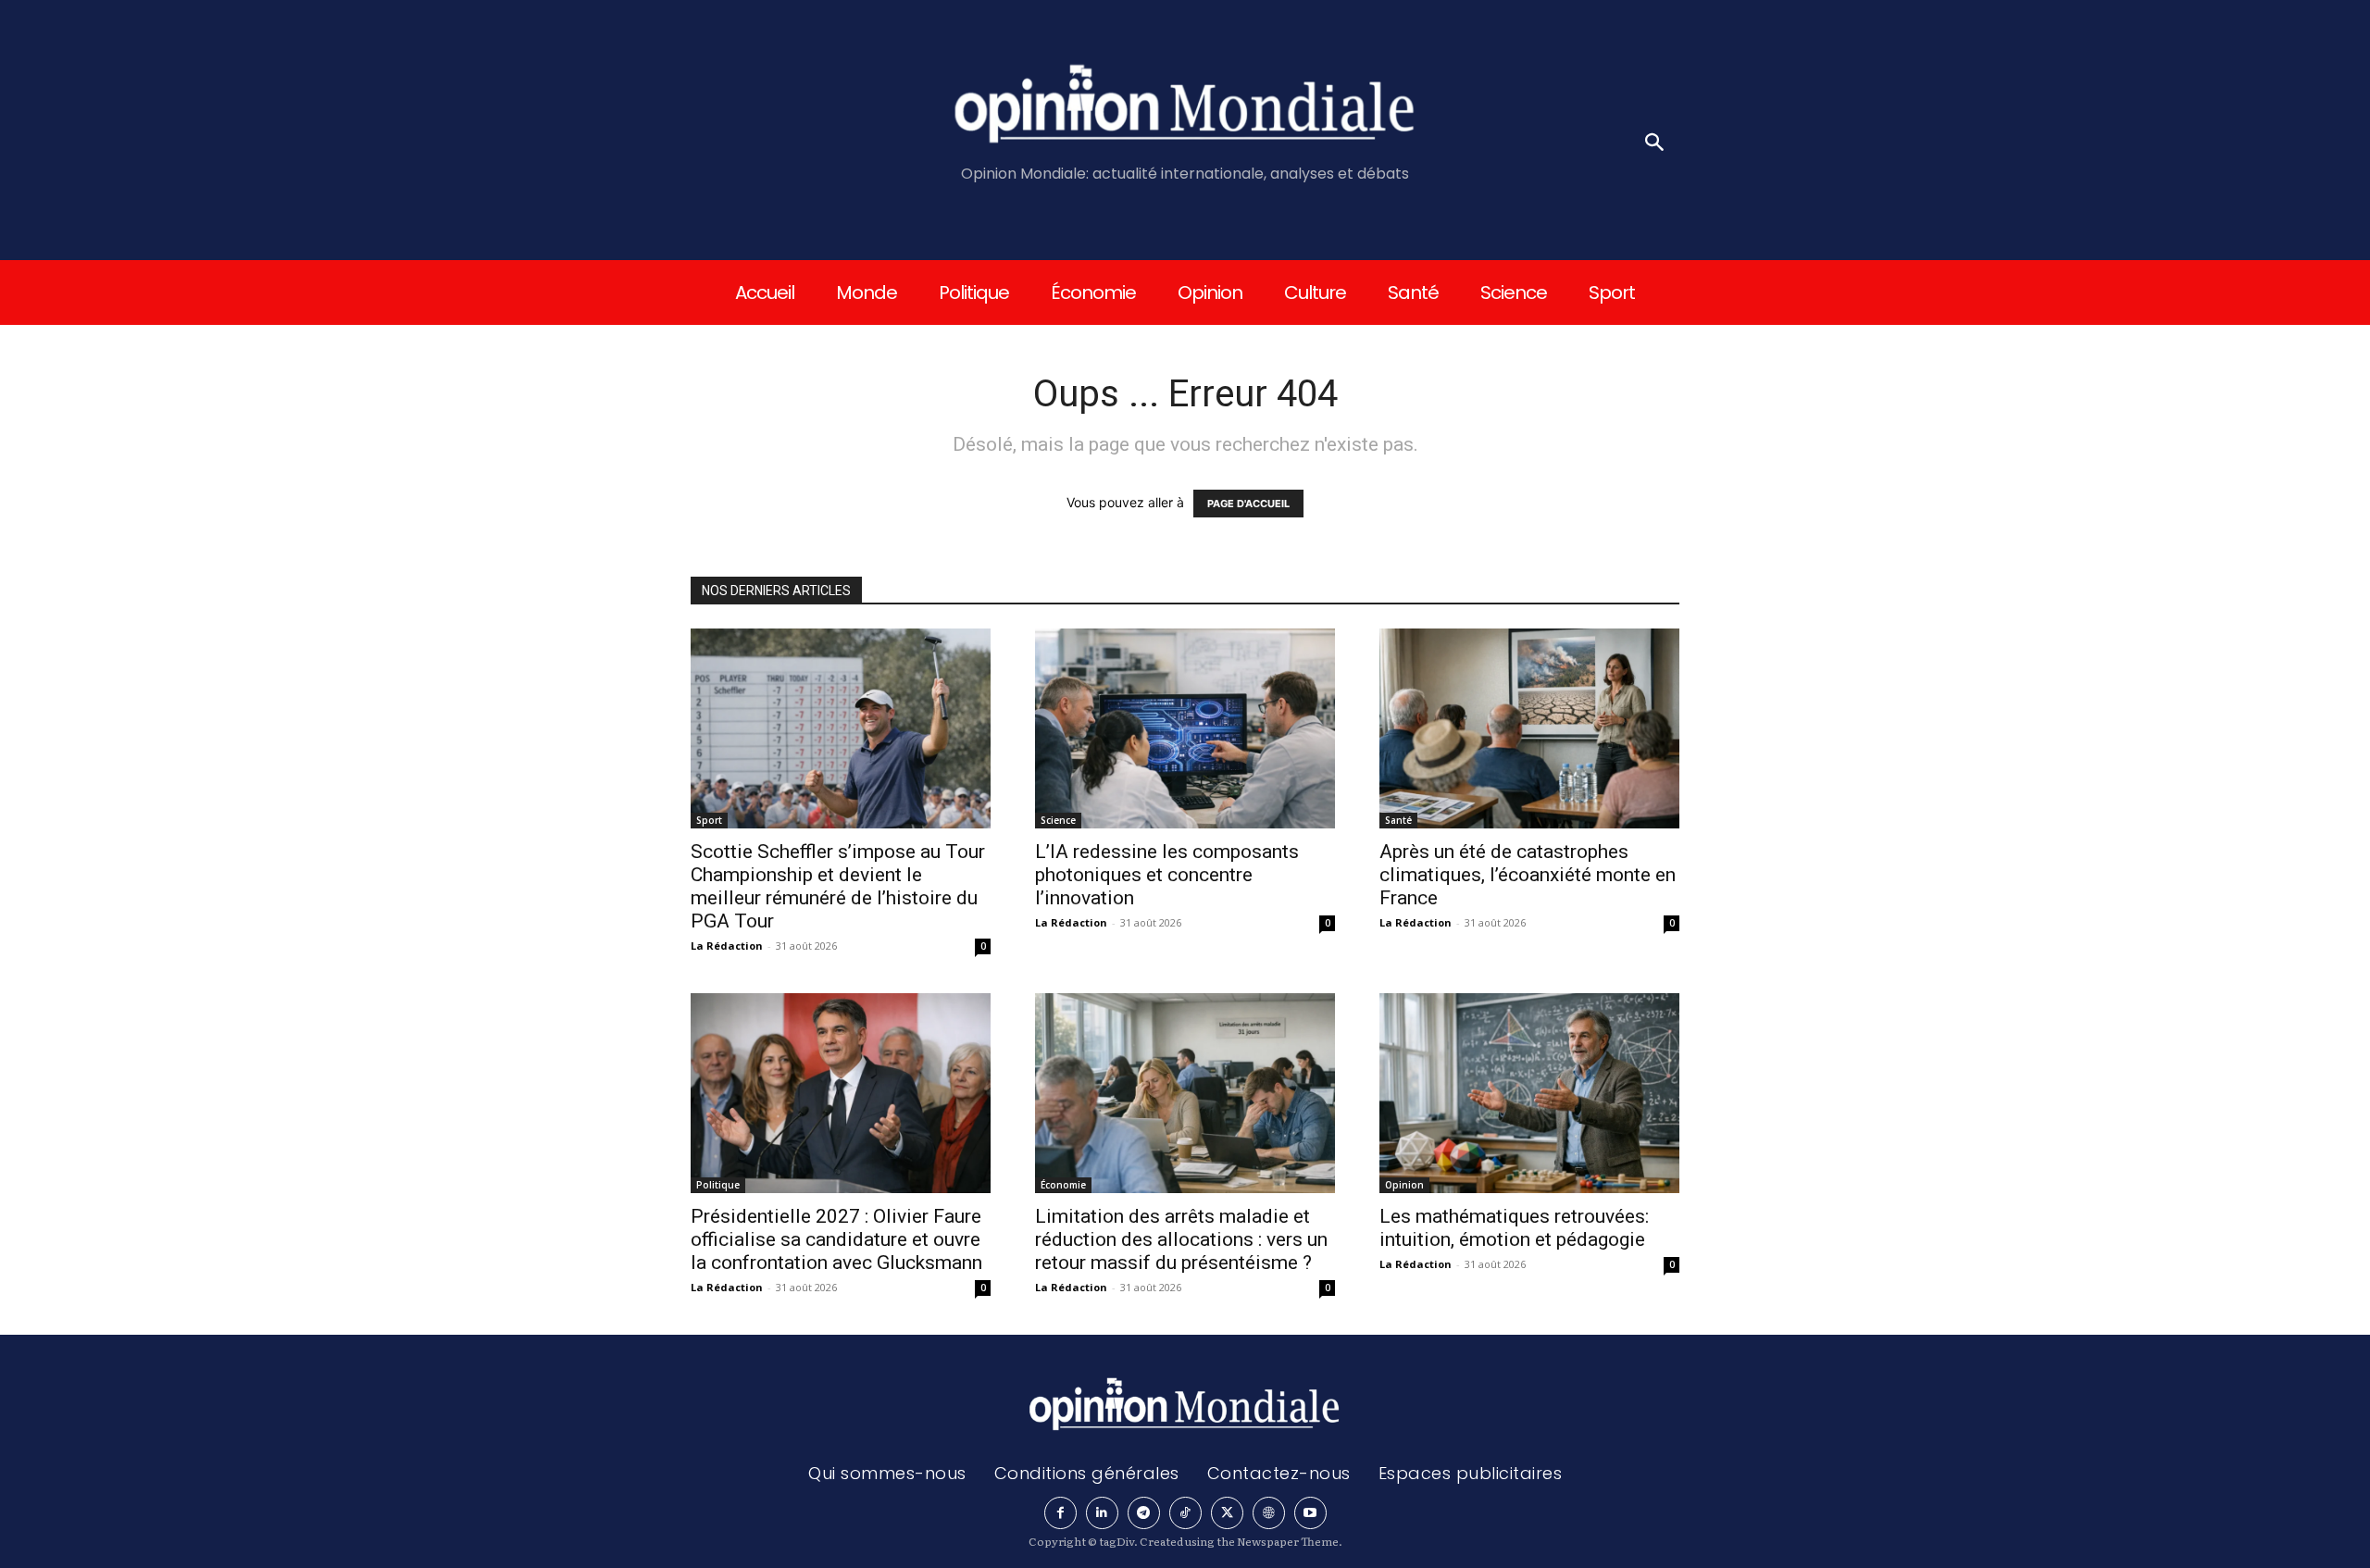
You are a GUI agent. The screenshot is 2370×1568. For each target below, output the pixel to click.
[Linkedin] (1102, 1513)
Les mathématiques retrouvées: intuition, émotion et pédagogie (1514, 1228)
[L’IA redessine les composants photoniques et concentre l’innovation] (1185, 728)
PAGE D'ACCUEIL (1248, 504)
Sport (709, 820)
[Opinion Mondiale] (1185, 107)
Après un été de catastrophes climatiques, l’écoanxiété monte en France (1528, 875)
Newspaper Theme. (1290, 1541)
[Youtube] (1310, 1513)
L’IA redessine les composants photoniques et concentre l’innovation (1167, 875)
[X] (1227, 1513)
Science (1058, 820)
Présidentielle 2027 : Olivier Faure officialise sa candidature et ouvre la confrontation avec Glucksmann (836, 1239)
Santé (1398, 820)
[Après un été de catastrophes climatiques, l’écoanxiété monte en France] (1529, 728)
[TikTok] (1185, 1513)
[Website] (1269, 1513)
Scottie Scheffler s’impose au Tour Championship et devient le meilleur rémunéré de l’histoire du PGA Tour (838, 886)
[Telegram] (1144, 1513)
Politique (718, 1185)
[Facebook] (1060, 1513)
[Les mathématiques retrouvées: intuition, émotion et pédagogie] (1529, 1093)
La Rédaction (727, 946)
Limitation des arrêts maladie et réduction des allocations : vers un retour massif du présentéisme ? (1181, 1239)
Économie (1063, 1185)
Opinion (1404, 1185)
